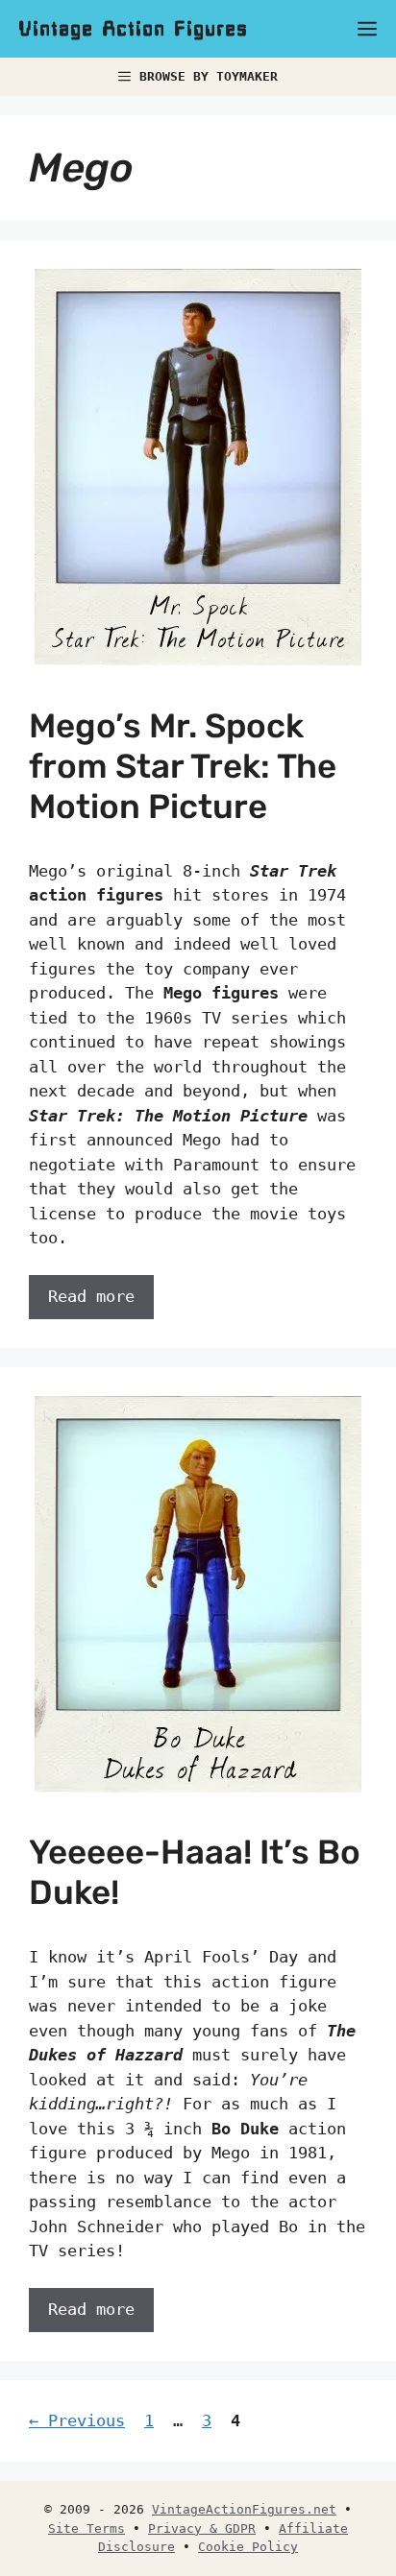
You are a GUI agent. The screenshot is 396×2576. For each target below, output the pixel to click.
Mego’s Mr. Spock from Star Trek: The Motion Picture (183, 766)
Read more (91, 1296)
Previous (77, 2420)
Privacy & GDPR (202, 2528)
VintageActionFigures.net (244, 2509)
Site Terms (87, 2528)
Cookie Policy (248, 2547)
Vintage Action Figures (134, 29)
